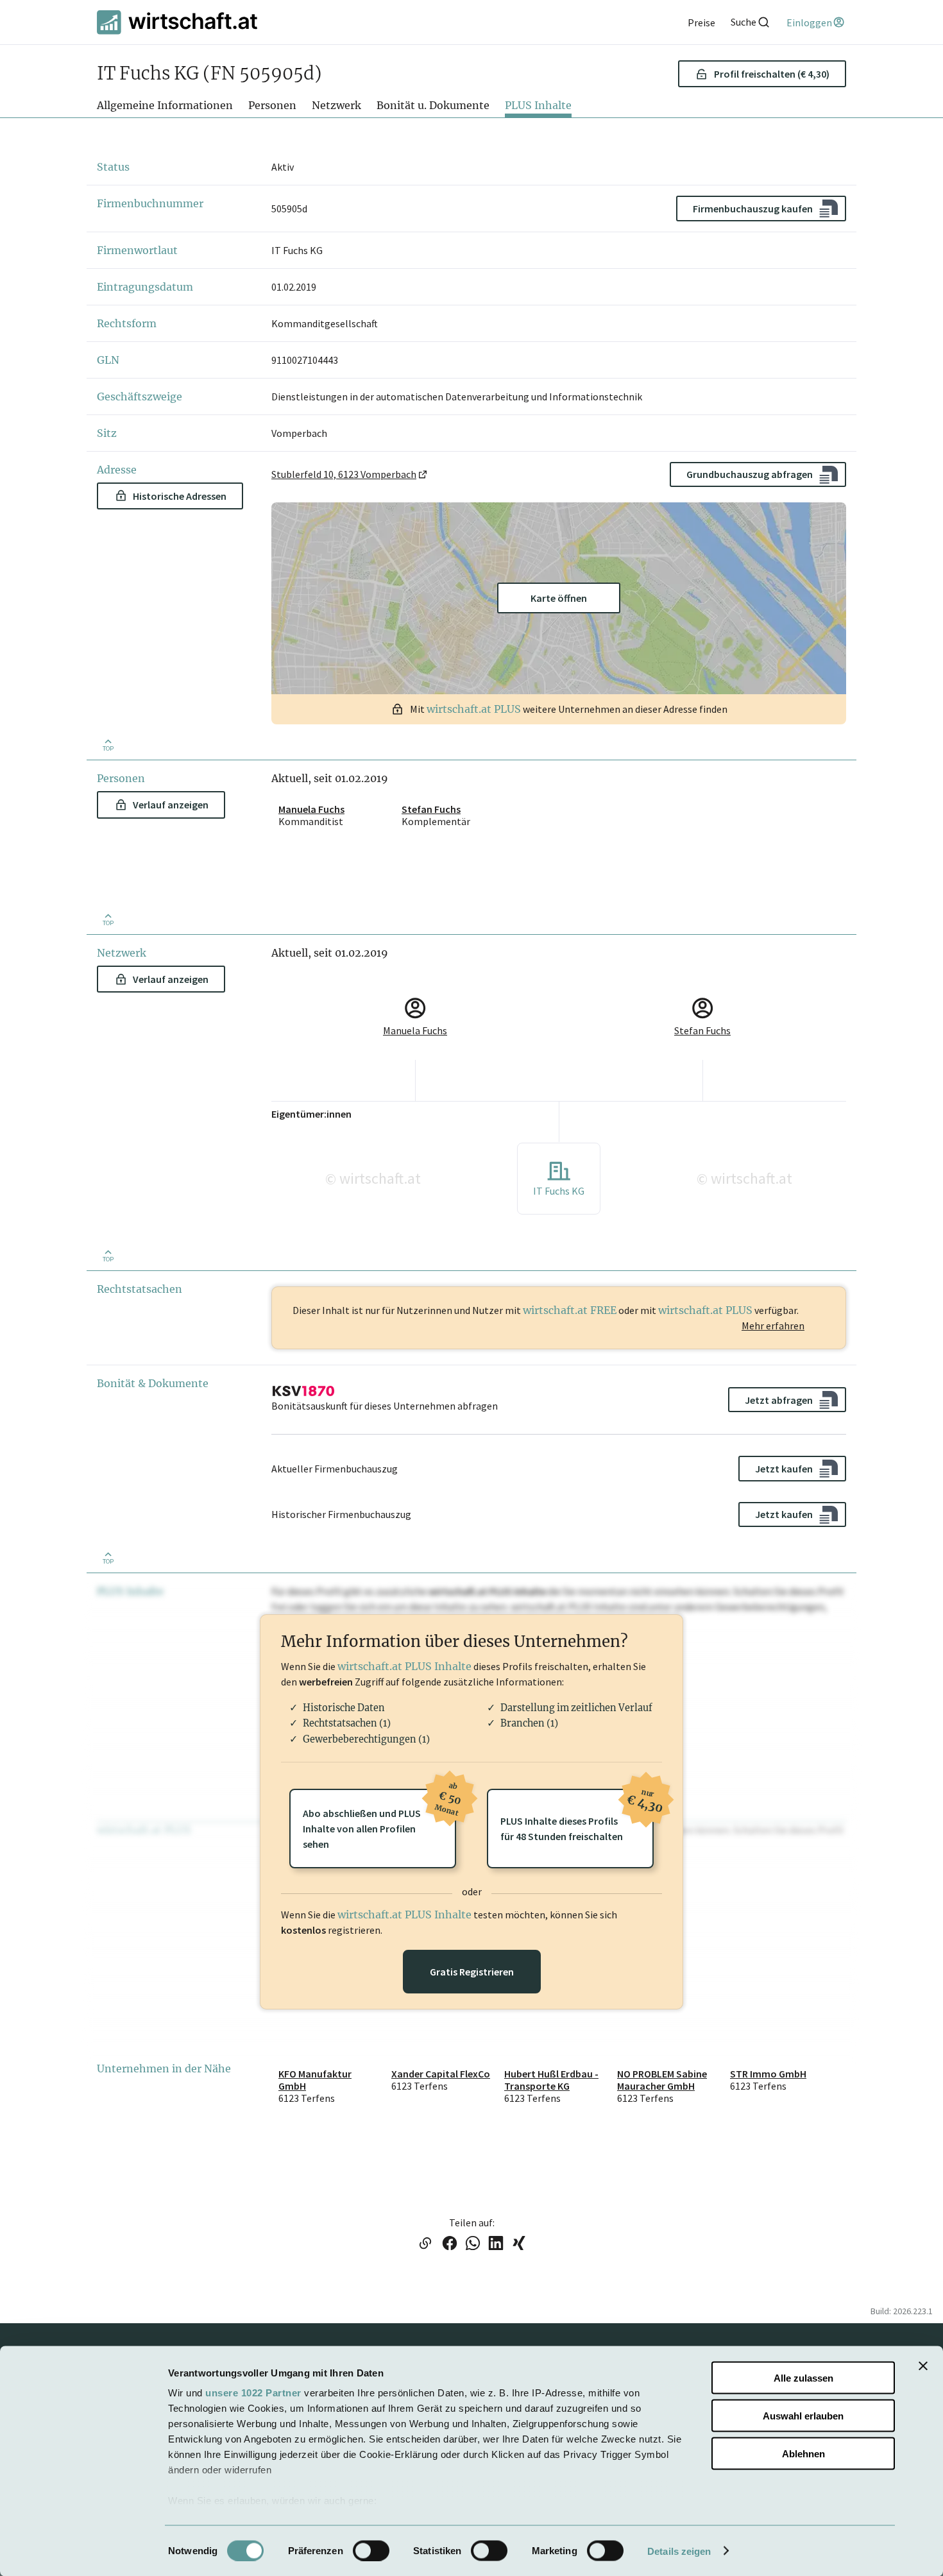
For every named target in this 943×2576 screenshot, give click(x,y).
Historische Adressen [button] (180, 496)
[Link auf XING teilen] (519, 2244)
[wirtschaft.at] (177, 22)
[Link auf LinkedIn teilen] (496, 2244)
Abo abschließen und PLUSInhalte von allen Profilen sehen (379, 1820)
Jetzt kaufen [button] (784, 1469)
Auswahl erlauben (803, 2415)
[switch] (371, 2550)
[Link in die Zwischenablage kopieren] (425, 2244)
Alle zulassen (803, 2378)
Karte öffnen (559, 598)
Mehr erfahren (773, 1326)
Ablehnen (803, 2453)
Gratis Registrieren (472, 1972)
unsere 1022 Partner (253, 2393)
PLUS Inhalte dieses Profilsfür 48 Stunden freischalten (577, 1816)
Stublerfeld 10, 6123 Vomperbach (344, 474)
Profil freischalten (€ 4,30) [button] (772, 74)
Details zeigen (679, 2551)
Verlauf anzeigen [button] (171, 805)
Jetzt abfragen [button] (779, 1400)
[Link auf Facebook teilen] (450, 2244)
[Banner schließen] (923, 2366)
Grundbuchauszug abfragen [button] (750, 474)
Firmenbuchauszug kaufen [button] (753, 209)
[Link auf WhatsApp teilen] (473, 2244)
